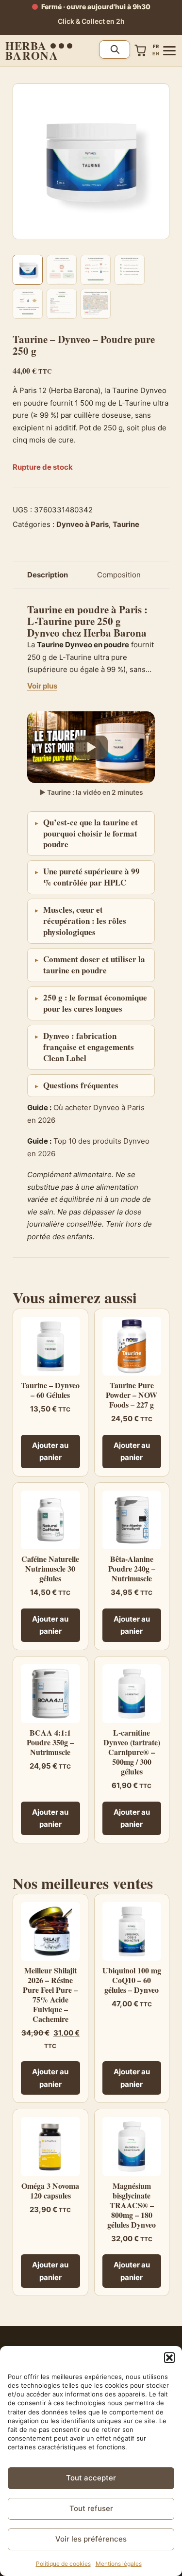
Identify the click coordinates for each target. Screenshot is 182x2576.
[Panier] (141, 50)
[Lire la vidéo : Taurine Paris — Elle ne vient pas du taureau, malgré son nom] (91, 747)
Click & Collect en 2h (91, 21)
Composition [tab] (119, 575)
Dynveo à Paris (83, 524)
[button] (169, 2358)
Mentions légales (119, 2564)
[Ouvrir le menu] (169, 51)
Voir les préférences (91, 2539)
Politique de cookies (63, 2564)
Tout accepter (91, 2478)
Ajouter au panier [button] (50, 1452)
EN (156, 54)
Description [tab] (48, 575)
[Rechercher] (115, 49)
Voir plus (42, 686)
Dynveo (43, 633)
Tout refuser (91, 2508)
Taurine (126, 524)
